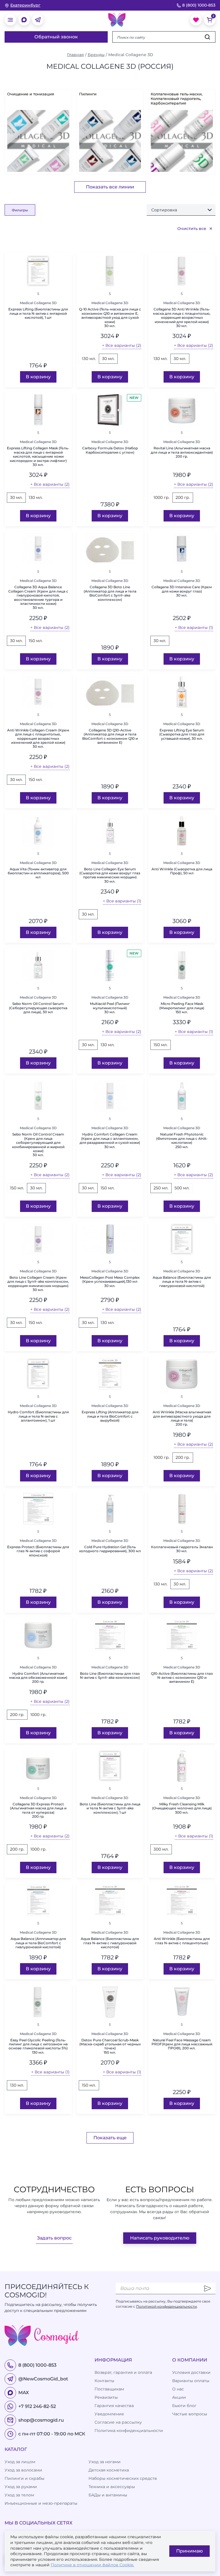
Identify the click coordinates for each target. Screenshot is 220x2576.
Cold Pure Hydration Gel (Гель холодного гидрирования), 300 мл (110, 1549)
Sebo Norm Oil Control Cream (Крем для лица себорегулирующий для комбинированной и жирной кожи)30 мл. (38, 1145)
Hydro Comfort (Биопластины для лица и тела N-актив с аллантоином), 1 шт (38, 1416)
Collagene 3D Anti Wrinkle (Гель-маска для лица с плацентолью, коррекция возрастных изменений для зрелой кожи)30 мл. (182, 318)
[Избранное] (196, 20)
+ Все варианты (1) (194, 627)
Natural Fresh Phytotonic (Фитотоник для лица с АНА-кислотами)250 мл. (182, 1141)
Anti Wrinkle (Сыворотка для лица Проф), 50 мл (182, 871)
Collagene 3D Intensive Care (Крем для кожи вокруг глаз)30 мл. (182, 591)
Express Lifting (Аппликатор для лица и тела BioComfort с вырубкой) (110, 1416)
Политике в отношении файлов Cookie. (92, 2565)
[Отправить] (207, 2288)
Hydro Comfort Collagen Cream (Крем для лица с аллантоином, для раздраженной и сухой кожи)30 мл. (110, 1141)
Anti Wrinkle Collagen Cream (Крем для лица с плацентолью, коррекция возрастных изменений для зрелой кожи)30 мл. (38, 739)
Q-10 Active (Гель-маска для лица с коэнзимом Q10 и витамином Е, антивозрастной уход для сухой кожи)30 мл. (110, 318)
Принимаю (189, 2551)
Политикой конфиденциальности (166, 2306)
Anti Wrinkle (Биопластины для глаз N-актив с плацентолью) (182, 1941)
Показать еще (110, 2138)
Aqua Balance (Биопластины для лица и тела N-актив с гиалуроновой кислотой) (182, 1282)
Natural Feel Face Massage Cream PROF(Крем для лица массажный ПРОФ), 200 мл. (182, 2044)
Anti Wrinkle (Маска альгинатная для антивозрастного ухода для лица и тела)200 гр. (182, 1418)
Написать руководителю (160, 2238)
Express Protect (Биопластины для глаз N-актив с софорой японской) (38, 1551)
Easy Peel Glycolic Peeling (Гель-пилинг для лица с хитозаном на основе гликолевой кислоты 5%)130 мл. (38, 2046)
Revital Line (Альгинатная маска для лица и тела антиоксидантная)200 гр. (182, 452)
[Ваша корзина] (210, 20)
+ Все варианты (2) (122, 345)
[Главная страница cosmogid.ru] (117, 20)
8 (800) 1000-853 (199, 5)
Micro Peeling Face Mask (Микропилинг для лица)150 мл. (182, 1008)
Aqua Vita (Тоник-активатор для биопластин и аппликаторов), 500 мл (38, 873)
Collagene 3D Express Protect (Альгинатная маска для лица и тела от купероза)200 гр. (38, 1810)
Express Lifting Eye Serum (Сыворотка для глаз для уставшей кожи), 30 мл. (182, 734)
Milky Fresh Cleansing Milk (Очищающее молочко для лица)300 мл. (182, 1808)
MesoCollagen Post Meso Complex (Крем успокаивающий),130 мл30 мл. (110, 1282)
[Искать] (207, 37)
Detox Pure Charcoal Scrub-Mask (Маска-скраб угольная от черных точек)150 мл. (110, 2046)
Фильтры (20, 210)
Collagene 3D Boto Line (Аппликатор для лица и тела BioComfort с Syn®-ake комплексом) (110, 593)
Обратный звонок (56, 37)
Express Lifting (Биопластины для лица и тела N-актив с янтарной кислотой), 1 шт (38, 313)
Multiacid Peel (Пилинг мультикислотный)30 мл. (110, 1008)
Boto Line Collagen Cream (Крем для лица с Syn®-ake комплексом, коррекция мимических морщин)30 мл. (38, 1284)
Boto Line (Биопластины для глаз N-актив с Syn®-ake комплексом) (110, 1676)
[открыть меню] (10, 20)
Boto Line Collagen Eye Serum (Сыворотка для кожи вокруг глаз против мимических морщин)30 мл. (110, 875)
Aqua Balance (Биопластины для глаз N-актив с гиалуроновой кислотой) (110, 1943)
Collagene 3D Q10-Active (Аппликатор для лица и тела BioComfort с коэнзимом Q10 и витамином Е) (110, 736)
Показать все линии (110, 187)
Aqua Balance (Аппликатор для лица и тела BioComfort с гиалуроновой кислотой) (38, 1943)
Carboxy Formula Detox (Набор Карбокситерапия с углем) (110, 450)
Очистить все (192, 229)
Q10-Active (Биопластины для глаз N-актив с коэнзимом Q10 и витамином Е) (182, 1678)
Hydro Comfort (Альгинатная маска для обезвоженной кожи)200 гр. (38, 1678)
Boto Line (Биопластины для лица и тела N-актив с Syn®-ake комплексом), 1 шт (110, 1808)
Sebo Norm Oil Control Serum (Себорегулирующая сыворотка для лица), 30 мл (38, 1008)
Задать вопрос (54, 2238)
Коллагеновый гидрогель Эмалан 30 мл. (182, 1549)
